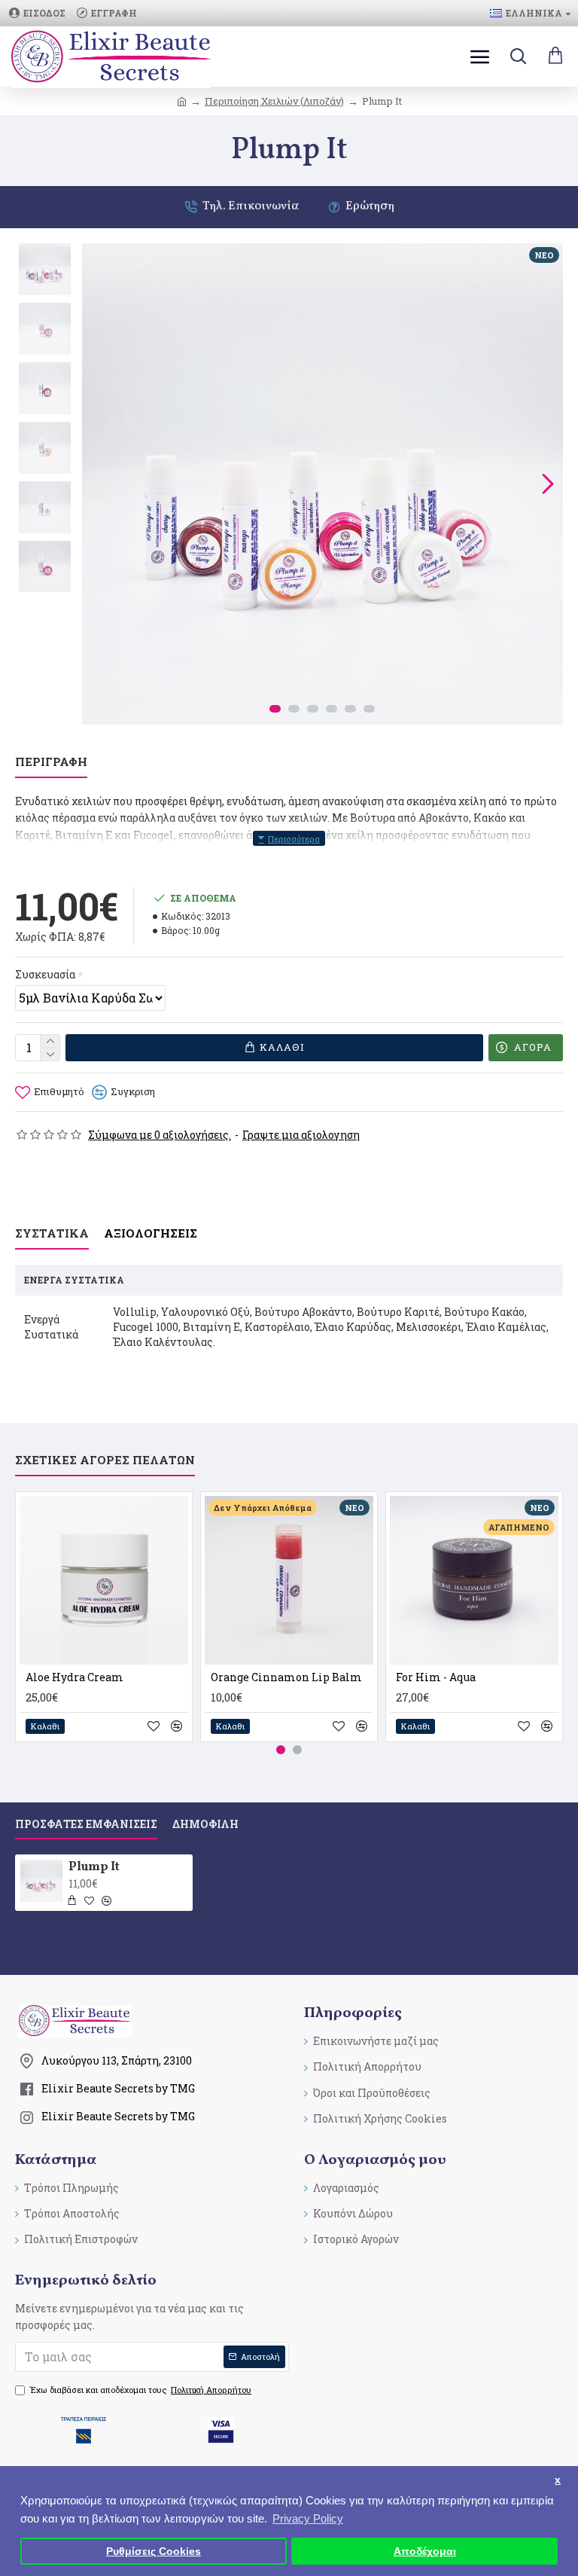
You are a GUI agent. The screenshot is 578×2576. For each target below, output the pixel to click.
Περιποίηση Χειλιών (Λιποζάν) (274, 101)
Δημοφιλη (205, 1824)
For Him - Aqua (436, 1677)
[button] (97, 484)
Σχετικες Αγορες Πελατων (105, 1460)
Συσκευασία (45, 974)
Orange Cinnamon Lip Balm (286, 1677)
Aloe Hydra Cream (75, 1677)
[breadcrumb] (182, 101)
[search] (518, 56)
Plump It (94, 1868)
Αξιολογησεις (151, 1233)
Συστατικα (52, 1233)
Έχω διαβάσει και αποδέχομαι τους (141, 2390)
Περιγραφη (51, 762)
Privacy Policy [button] (308, 2518)
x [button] (558, 2480)
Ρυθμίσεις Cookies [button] (154, 2552)
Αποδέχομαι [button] (425, 2552)
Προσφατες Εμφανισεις (86, 1824)
